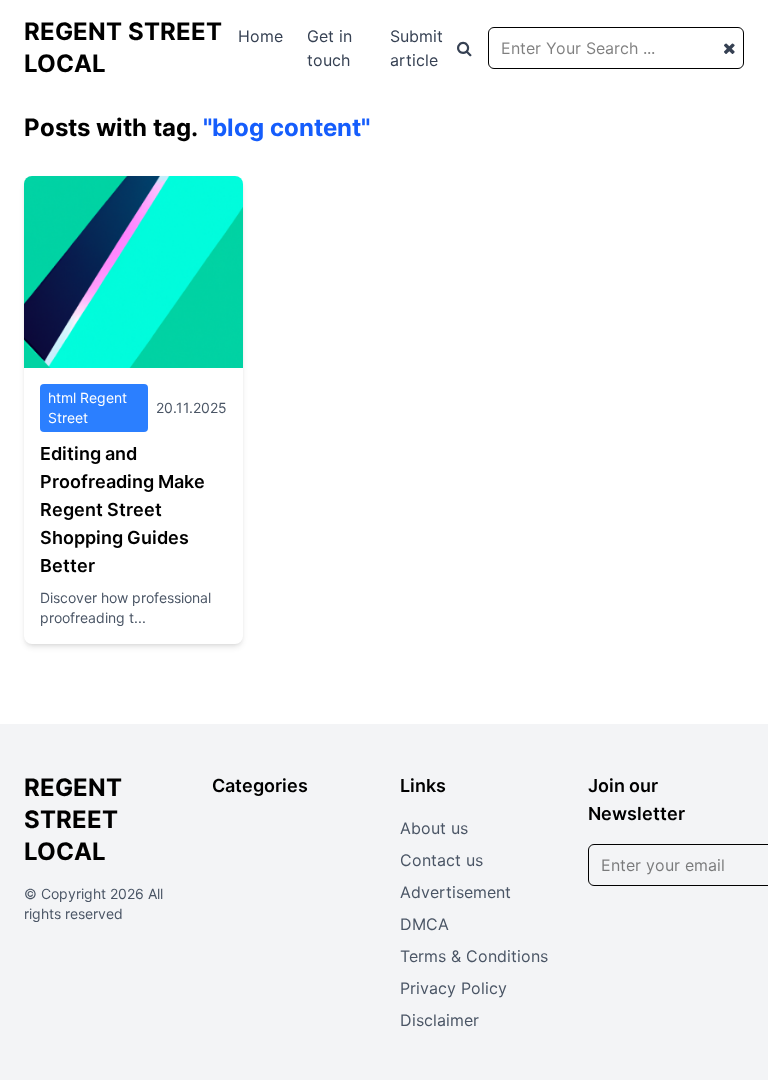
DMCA (424, 924)
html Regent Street (87, 407)
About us (434, 828)
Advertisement (455, 892)
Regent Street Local (73, 819)
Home (260, 36)
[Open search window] (464, 48)
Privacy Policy (453, 988)
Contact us (441, 860)
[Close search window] (729, 48)
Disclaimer (439, 1020)
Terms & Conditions (474, 956)
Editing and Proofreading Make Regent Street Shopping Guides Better (122, 509)
